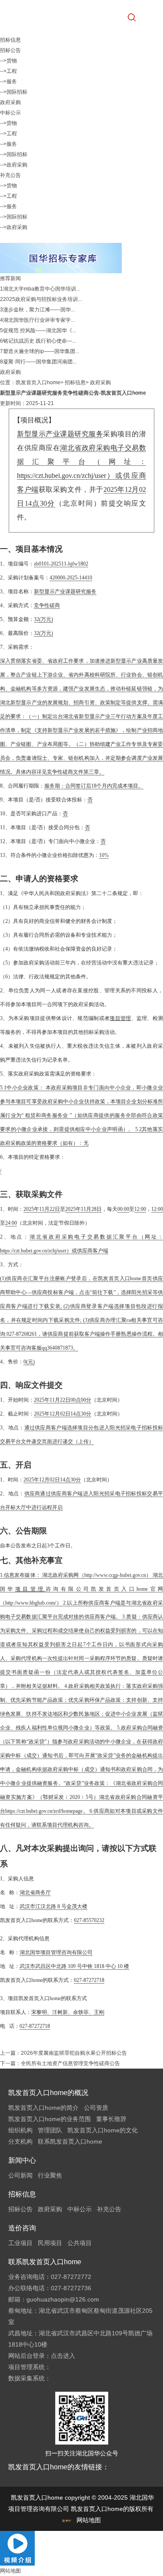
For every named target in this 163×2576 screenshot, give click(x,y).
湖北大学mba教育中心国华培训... (42, 289)
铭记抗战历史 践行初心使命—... (40, 341)
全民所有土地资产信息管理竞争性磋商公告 (70, 2063)
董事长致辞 (111, 2119)
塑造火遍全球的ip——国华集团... (41, 351)
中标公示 (10, 113)
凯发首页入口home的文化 (103, 2130)
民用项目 (50, 2243)
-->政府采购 (14, 165)
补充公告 (10, 175)
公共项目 (80, 2243)
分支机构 (20, 2141)
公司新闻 (20, 2175)
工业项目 (20, 2243)
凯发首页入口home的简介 (43, 2108)
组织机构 (20, 2130)
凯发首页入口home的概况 (48, 2093)
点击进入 (63, 2356)
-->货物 (8, 61)
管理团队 (50, 2130)
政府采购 (10, 102)
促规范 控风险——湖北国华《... (40, 330)
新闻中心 (22, 2160)
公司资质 (96, 2108)
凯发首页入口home (38, 382)
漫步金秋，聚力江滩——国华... (39, 310)
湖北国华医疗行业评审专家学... (39, 320)
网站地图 (89, 2520)
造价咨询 (22, 2228)
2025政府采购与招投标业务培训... (42, 299)
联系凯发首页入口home (70, 2141)
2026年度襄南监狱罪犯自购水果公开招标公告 (74, 2053)
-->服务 (8, 82)
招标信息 (75, 382)
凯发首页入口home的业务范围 (50, 2119)
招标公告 (10, 50)
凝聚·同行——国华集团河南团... (40, 362)
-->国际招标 (14, 92)
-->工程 (8, 71)
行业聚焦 (50, 2175)
